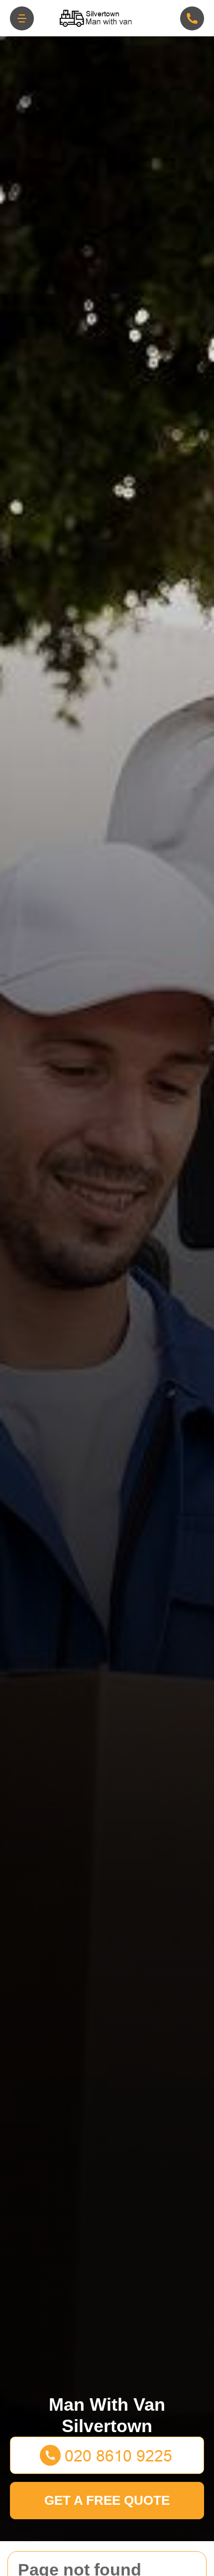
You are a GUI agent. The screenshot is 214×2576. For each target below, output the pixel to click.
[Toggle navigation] (22, 18)
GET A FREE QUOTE (107, 2500)
